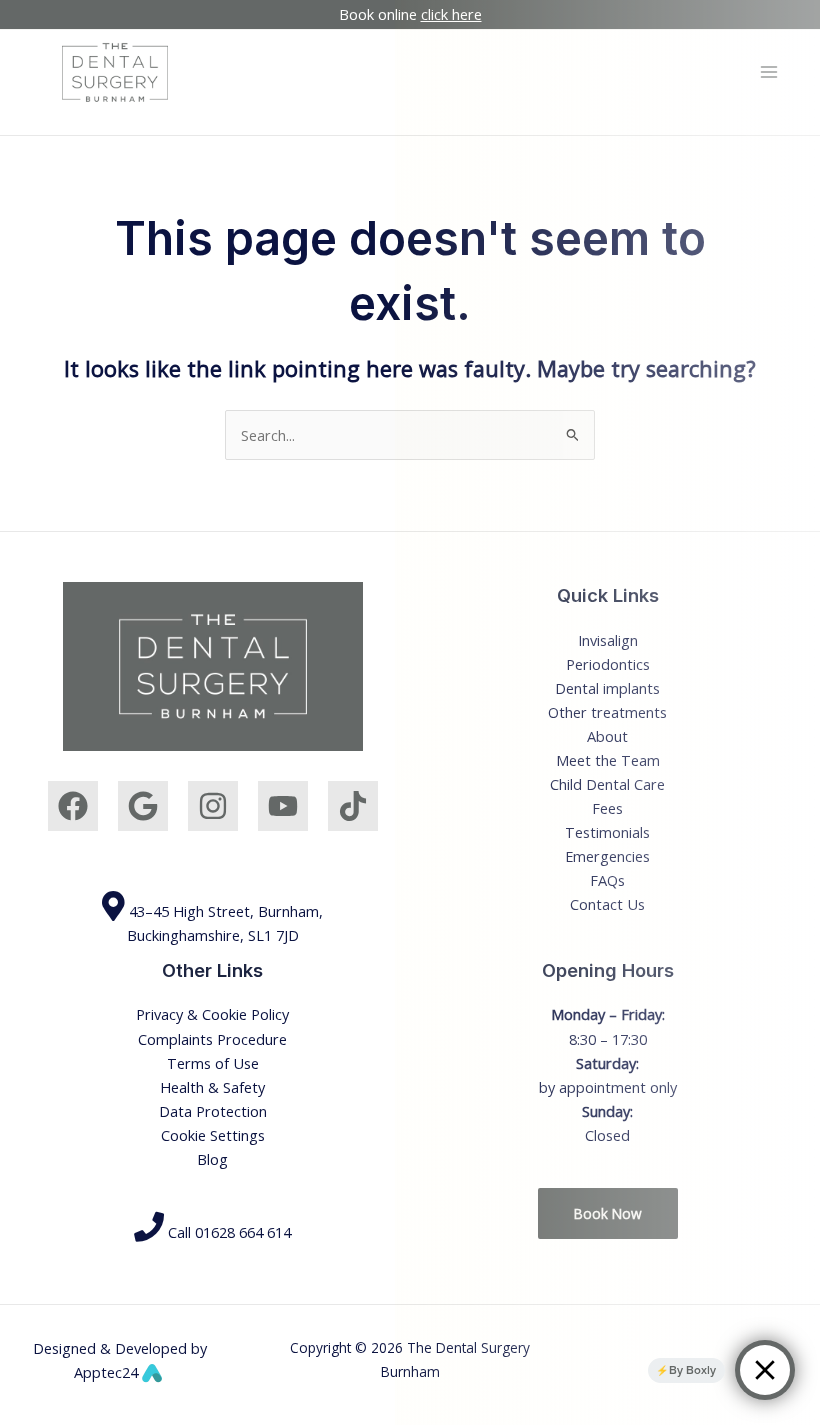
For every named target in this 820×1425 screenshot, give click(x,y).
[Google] (143, 806)
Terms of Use (213, 1063)
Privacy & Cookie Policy (212, 1014)
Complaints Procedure (212, 1039)
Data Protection (213, 1111)
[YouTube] (283, 806)
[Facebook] (73, 806)
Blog (212, 1159)
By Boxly (692, 1370)
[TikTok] (353, 806)
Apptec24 (108, 1372)
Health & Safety (212, 1087)
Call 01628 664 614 (227, 1232)
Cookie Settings (213, 1135)
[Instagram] (213, 806)
